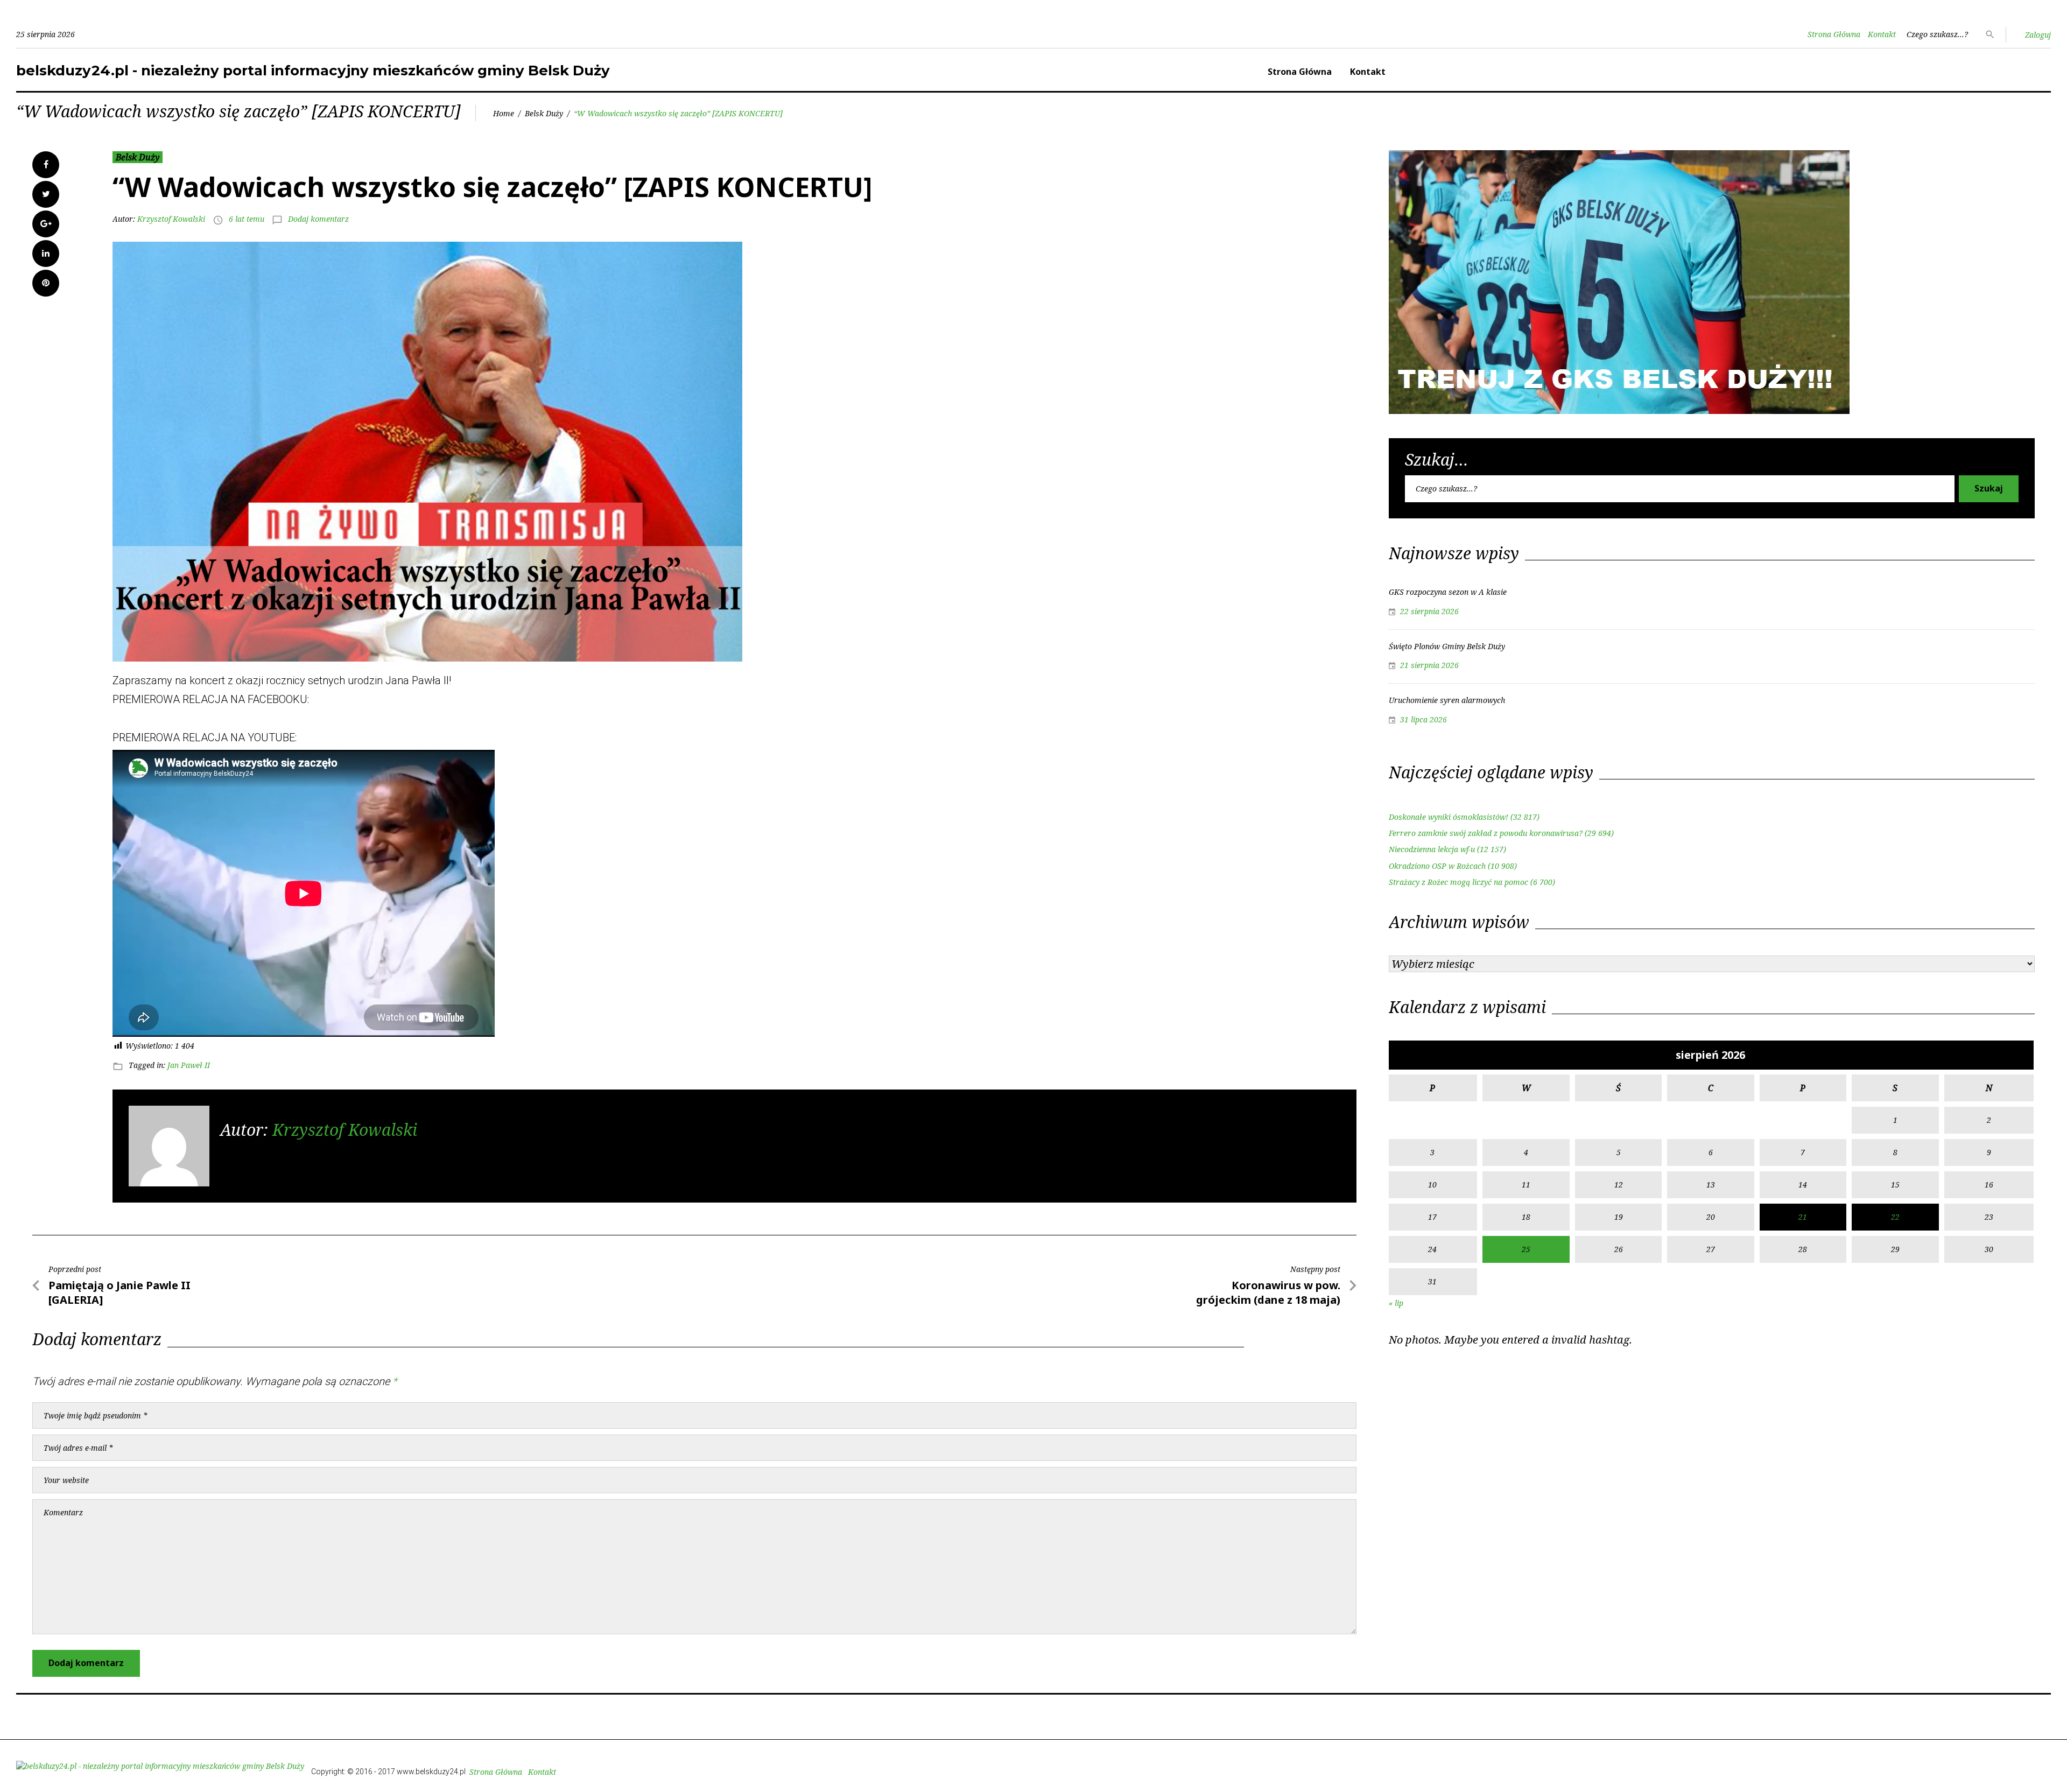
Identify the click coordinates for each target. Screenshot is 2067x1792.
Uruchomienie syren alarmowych (1447, 700)
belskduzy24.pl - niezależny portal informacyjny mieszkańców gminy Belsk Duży (313, 71)
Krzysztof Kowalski (171, 219)
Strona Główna (1834, 34)
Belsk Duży (544, 113)
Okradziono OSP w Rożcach (1437, 866)
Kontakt (1882, 34)
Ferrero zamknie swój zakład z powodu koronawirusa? (1486, 833)
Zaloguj (2038, 35)
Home (504, 113)
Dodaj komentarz (318, 219)
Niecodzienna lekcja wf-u (1432, 849)
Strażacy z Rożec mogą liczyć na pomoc (1458, 882)
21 (1803, 1217)
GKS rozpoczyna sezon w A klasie (1448, 592)
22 (1895, 1217)
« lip (1396, 1303)
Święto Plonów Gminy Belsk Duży (1447, 646)
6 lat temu (247, 219)
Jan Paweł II (189, 1065)
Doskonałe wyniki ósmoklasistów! (1449, 817)
